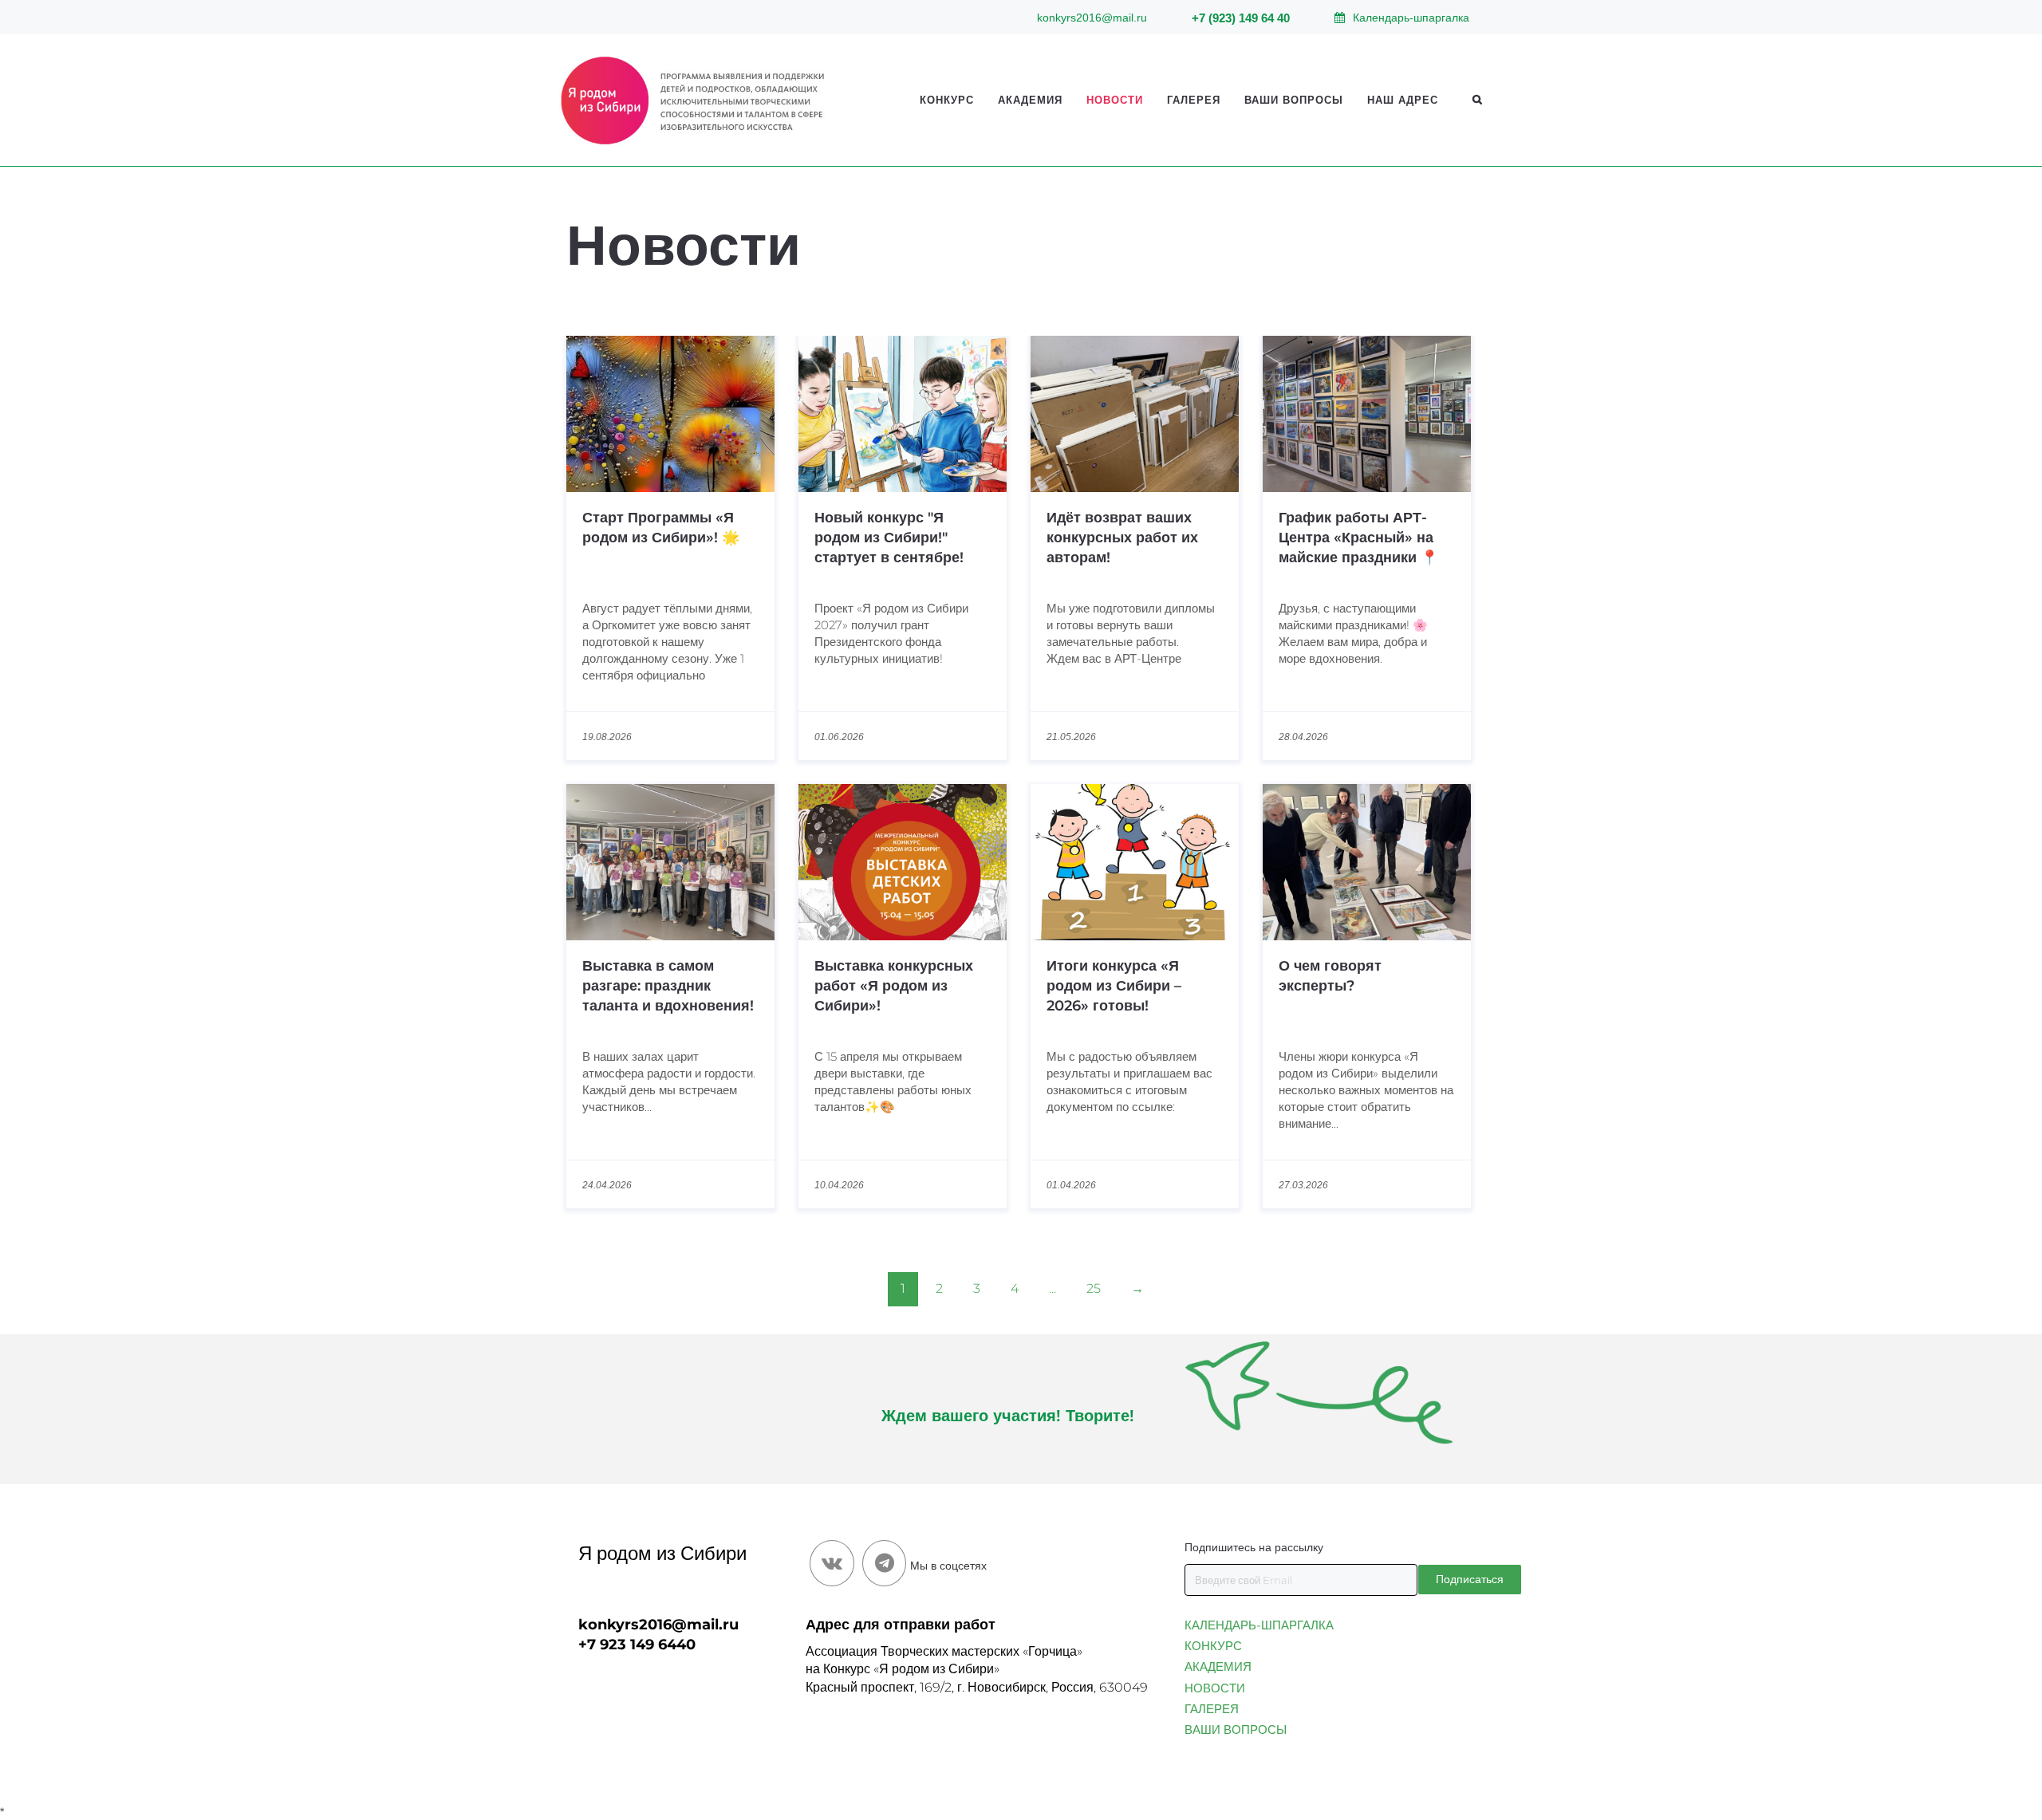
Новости (1115, 100)
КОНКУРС (1213, 1646)
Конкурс (947, 100)
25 (1094, 1288)
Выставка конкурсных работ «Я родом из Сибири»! (894, 986)
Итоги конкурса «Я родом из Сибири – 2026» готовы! (1114, 986)
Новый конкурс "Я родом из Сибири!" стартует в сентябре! (889, 538)
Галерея (1194, 100)
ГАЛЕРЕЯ (1212, 1709)
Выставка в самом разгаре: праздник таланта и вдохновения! (668, 986)
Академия (1030, 100)
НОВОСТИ (1215, 1688)
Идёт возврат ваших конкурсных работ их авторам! (1122, 538)
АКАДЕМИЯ (1218, 1666)
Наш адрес (1403, 100)
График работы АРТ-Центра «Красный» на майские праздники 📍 (1358, 538)
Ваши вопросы (1294, 100)
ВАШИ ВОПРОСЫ (1236, 1729)
